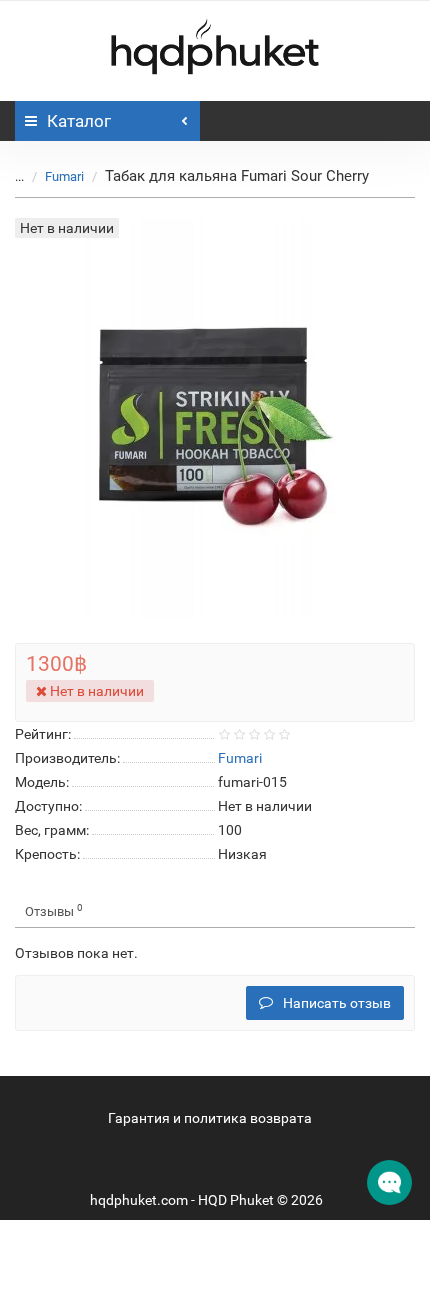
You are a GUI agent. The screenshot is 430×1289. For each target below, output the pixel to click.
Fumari (64, 176)
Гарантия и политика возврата (210, 1118)
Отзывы (54, 910)
